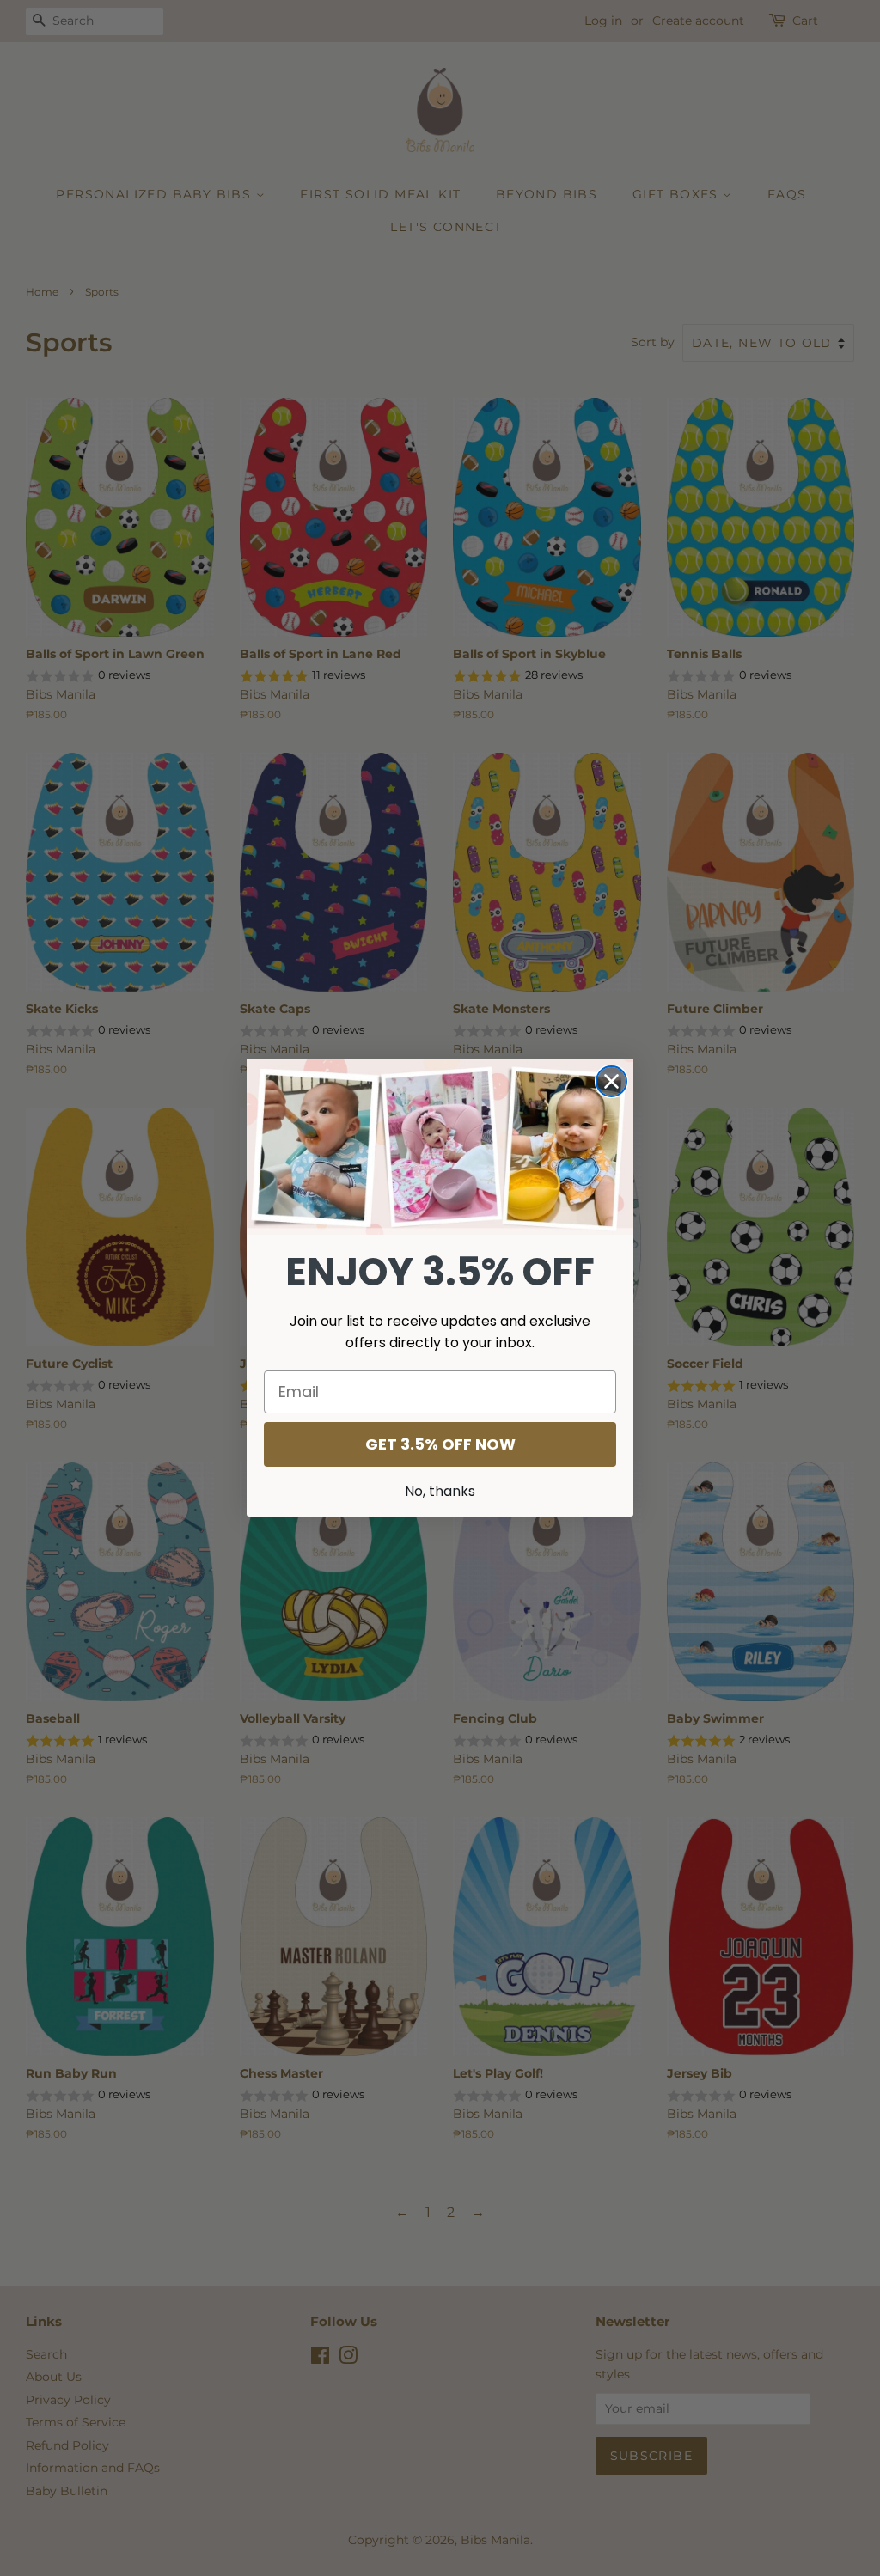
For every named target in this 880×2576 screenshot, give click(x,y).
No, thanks (440, 1491)
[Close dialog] (611, 1081)
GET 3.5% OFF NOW (440, 1444)
